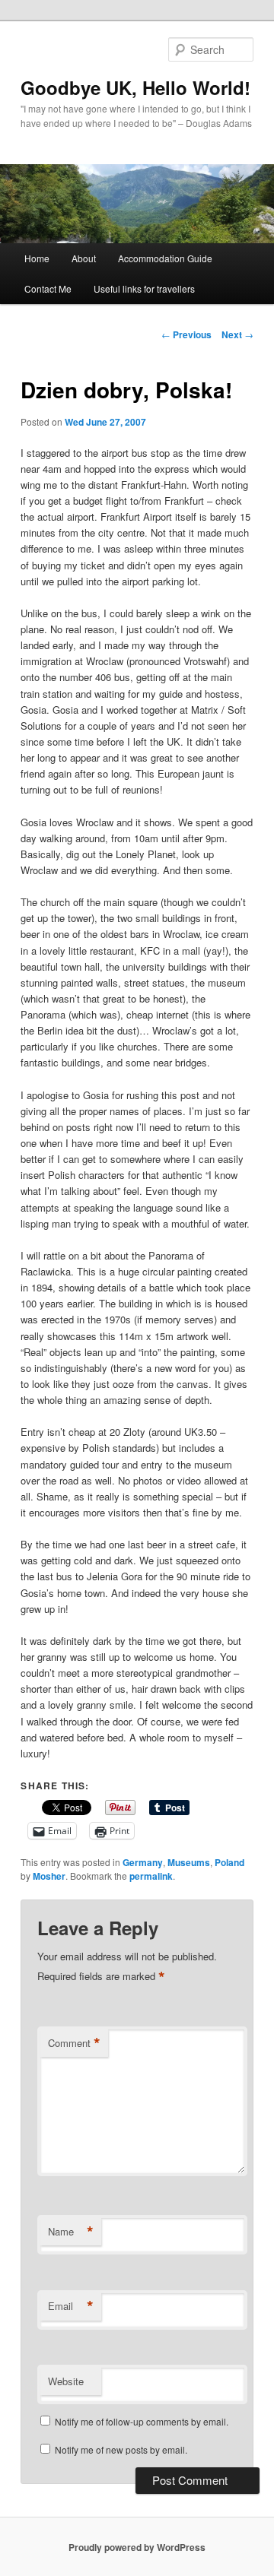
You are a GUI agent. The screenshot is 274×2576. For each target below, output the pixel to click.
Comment (74, 2043)
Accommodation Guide (165, 258)
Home (37, 258)
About (84, 258)
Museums (189, 1862)
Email (71, 2306)
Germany (143, 1862)
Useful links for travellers (144, 288)
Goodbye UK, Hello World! (135, 87)
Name (71, 2232)
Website (66, 2381)
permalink (151, 1876)
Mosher (49, 1876)
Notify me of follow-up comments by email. (142, 2421)
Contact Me (48, 288)
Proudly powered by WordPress (137, 2547)
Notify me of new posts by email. (121, 2449)
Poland (229, 1862)
